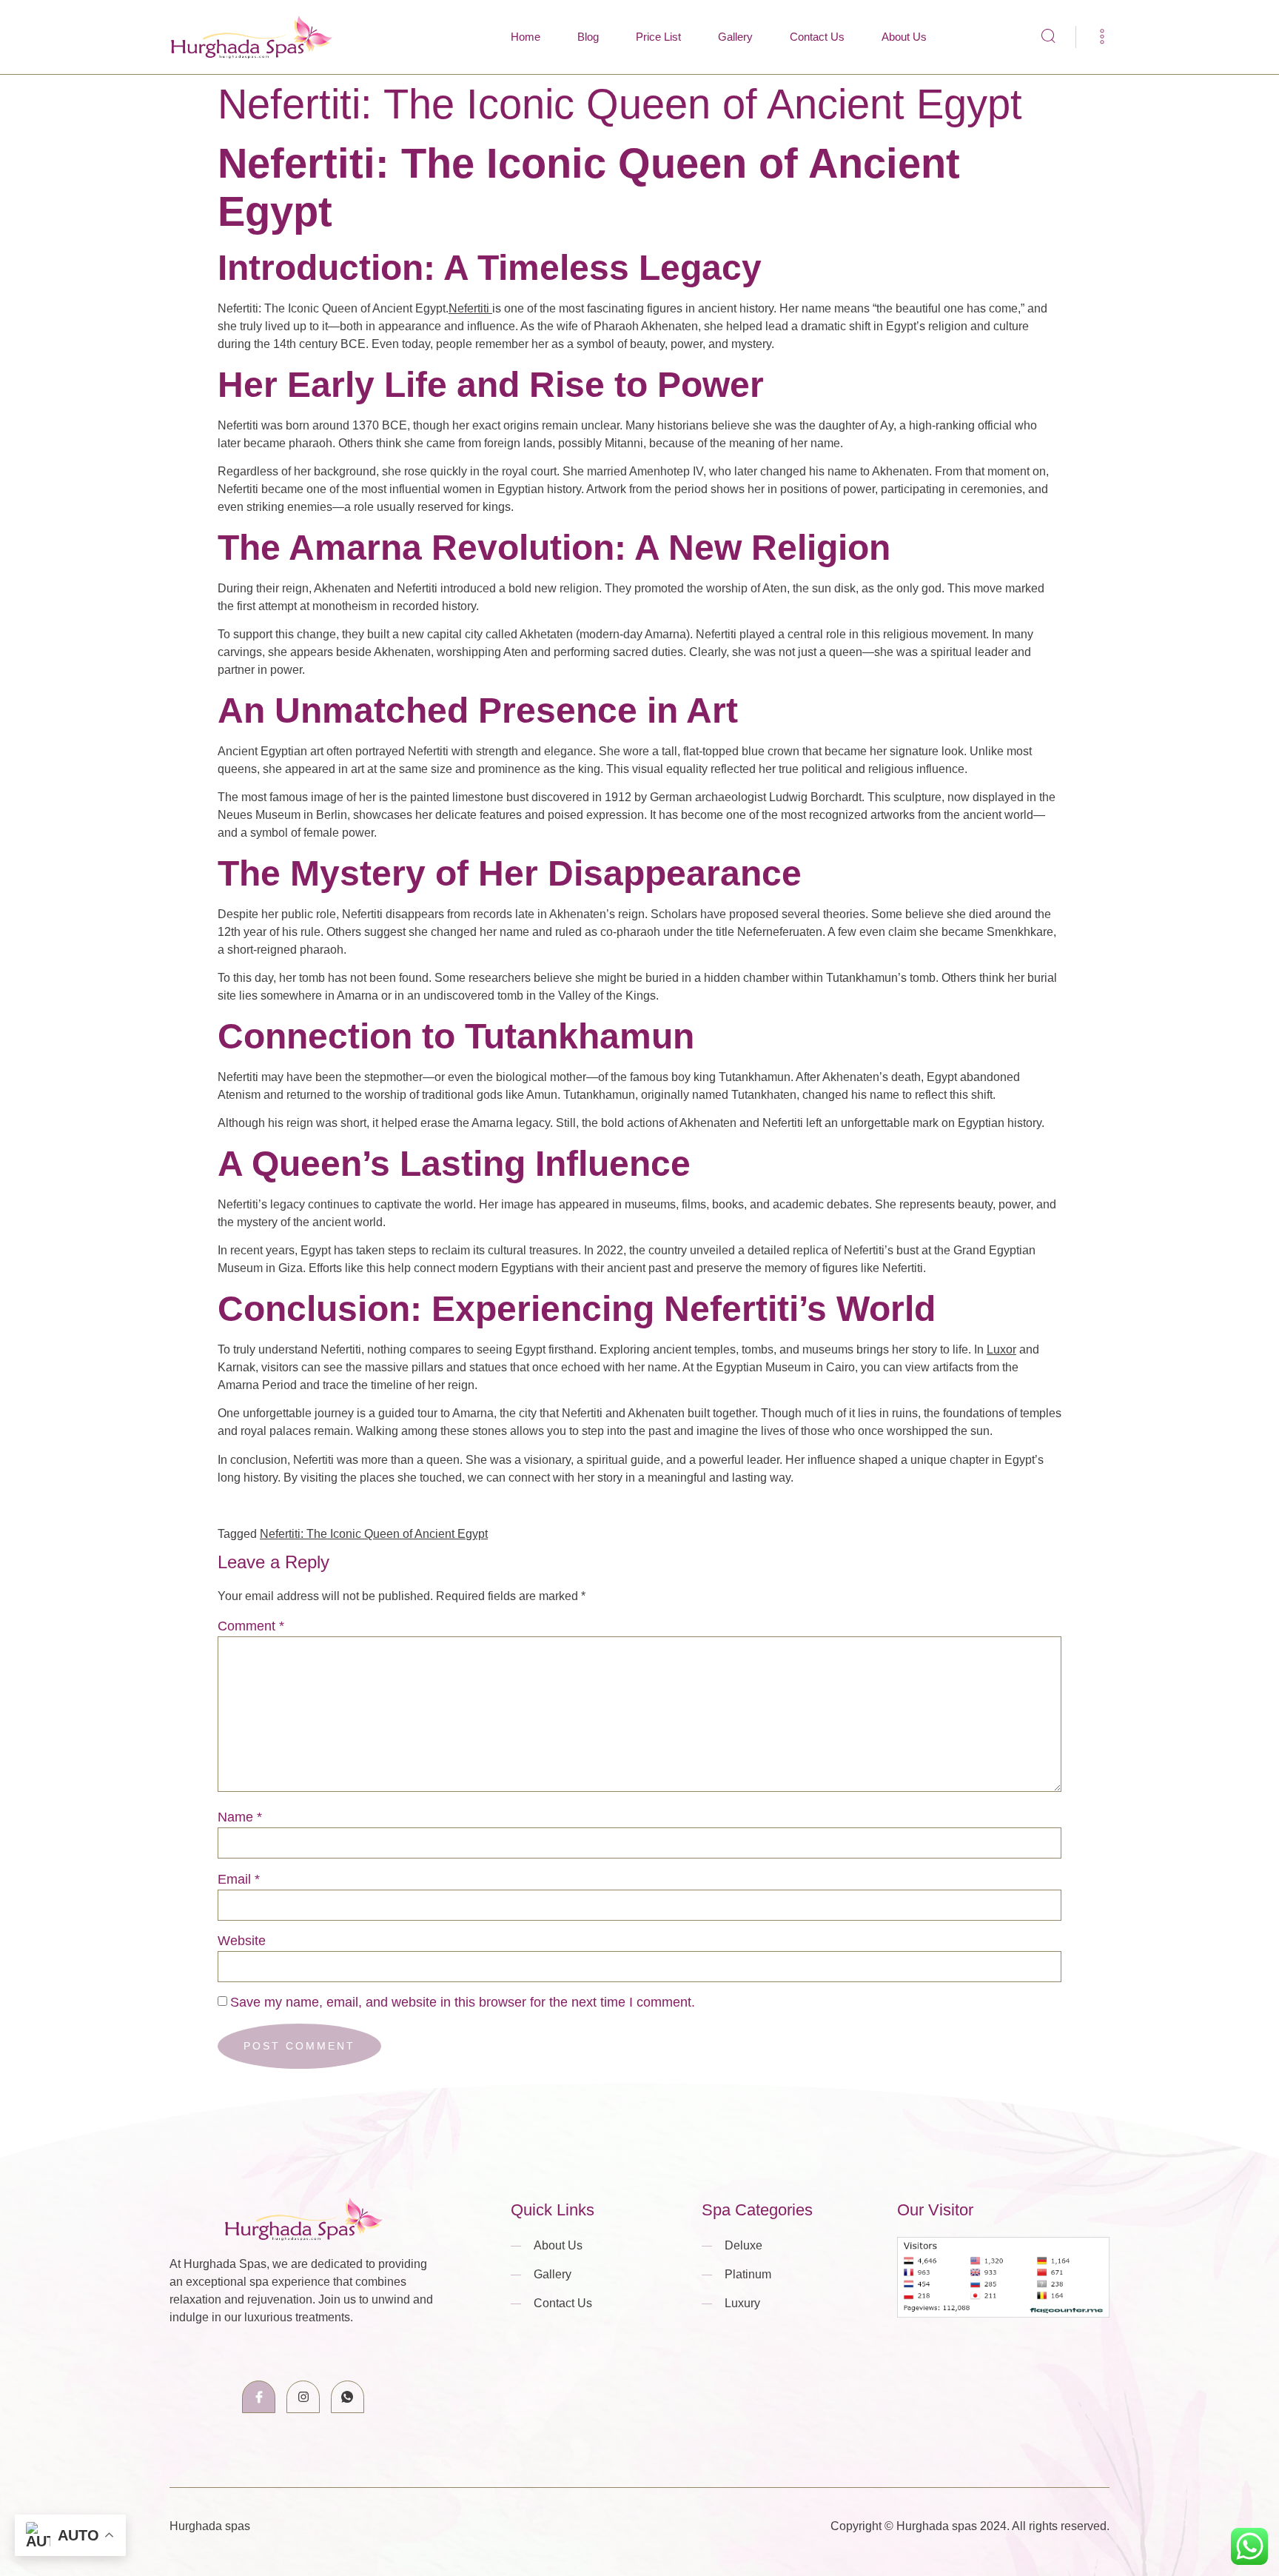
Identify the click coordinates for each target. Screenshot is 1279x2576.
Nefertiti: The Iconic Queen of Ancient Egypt (374, 1534)
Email (239, 1879)
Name (240, 1817)
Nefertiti (470, 308)
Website (242, 1941)
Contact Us (817, 37)
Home (526, 37)
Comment (251, 1626)
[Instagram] (303, 2397)
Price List (658, 37)
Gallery (735, 37)
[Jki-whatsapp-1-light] (348, 2397)
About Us (904, 37)
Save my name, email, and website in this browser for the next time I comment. (463, 2002)
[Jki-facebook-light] (259, 2397)
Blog (588, 37)
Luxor (1001, 1349)
